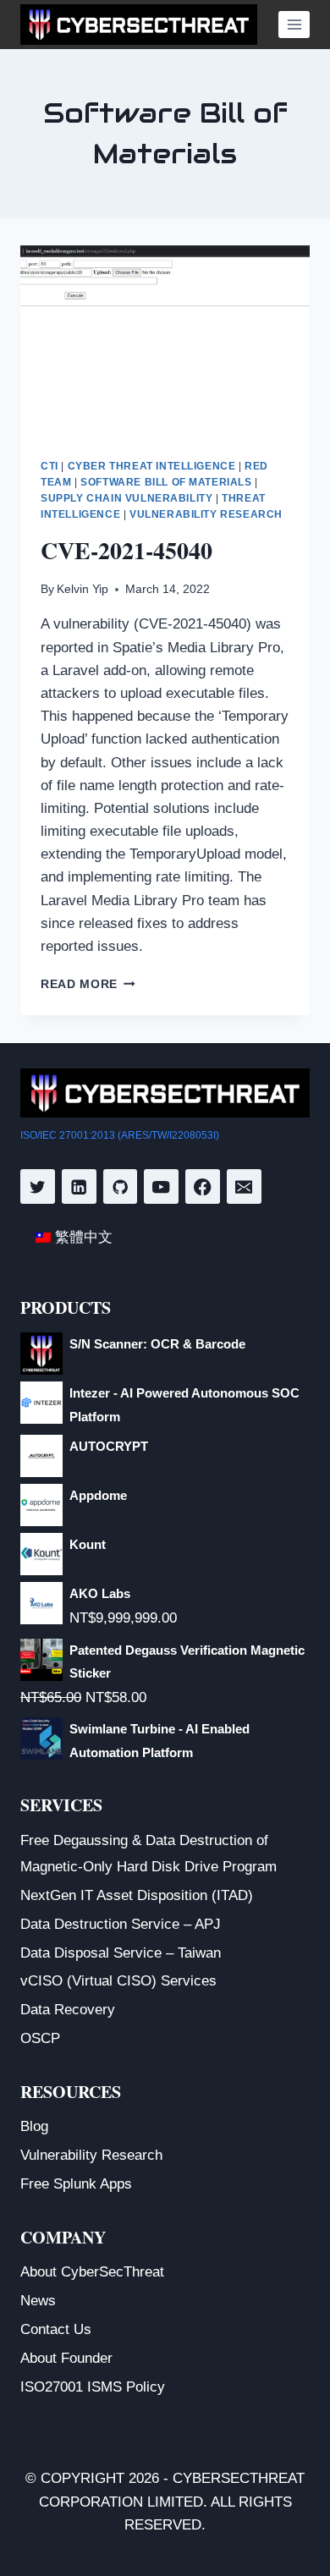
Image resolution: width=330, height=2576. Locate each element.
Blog (34, 2126)
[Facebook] (203, 1186)
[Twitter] (38, 1186)
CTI (49, 466)
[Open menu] (294, 24)
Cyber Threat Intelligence (152, 466)
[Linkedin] (79, 1186)
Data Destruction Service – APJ (121, 1924)
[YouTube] (161, 1186)
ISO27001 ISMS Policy (93, 2387)
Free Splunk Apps (76, 2184)
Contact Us (56, 2329)
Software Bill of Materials (166, 482)
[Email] (244, 1186)
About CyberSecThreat (92, 2272)
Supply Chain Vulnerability (126, 498)
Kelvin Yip (82, 589)
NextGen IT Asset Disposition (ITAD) (137, 1895)
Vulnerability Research (206, 514)
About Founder (66, 2358)
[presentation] (165, 342)
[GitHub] (121, 1186)
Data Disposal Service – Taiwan (121, 1953)
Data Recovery (68, 2010)
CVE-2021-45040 (126, 550)
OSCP (40, 2038)
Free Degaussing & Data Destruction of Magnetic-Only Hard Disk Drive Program (148, 1854)
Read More (88, 984)
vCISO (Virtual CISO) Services (118, 1981)
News (38, 2301)
